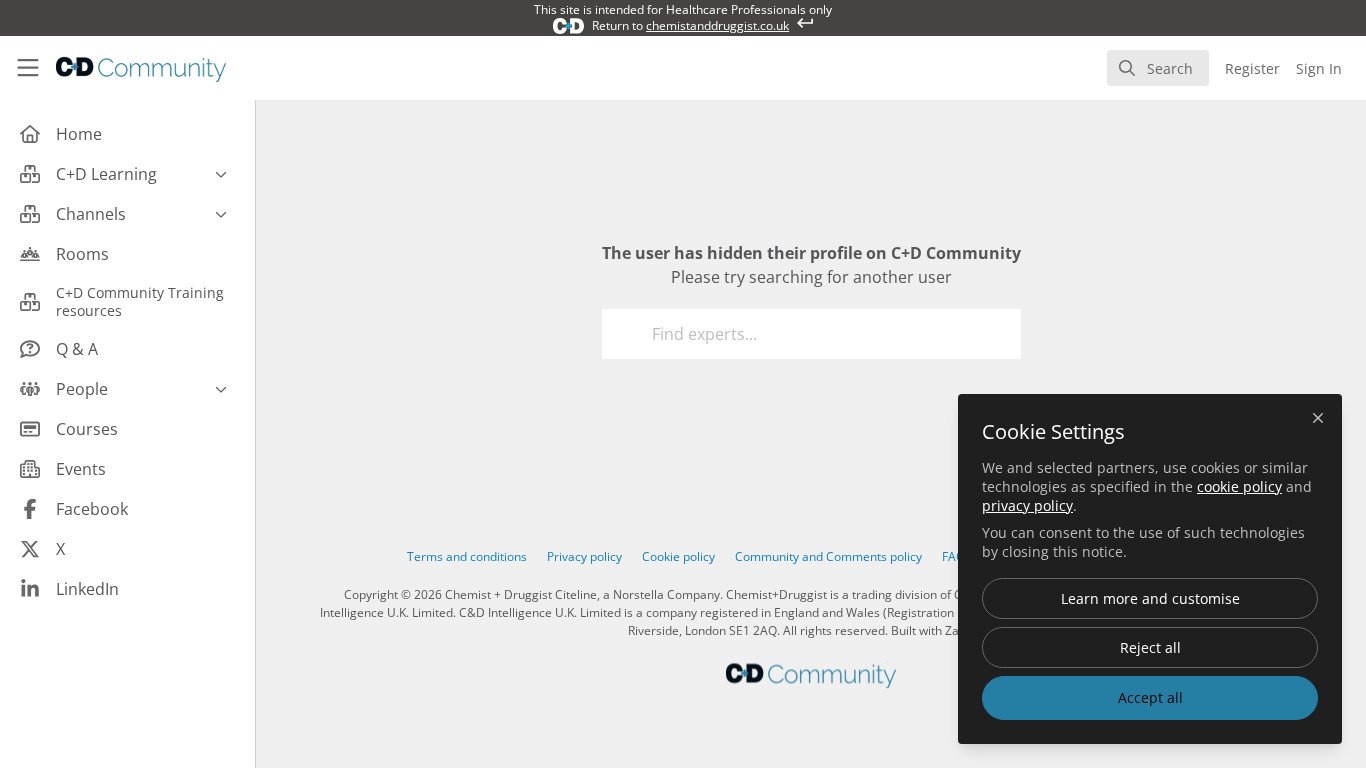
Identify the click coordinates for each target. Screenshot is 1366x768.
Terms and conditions (467, 556)
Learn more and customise (1150, 598)
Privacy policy (584, 556)
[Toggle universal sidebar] (28, 68)
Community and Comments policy (828, 556)
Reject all (1150, 647)
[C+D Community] (811, 675)
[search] (1158, 68)
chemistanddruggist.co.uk (717, 25)
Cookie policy (678, 556)
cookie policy (1239, 486)
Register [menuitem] (1252, 68)
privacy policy (1027, 505)
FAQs (956, 556)
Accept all (1150, 697)
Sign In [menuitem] (1319, 68)
